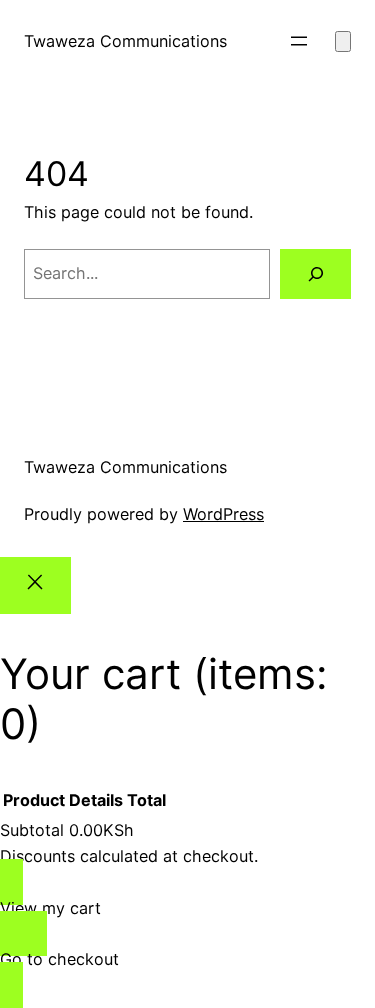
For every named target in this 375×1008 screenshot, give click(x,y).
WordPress (223, 514)
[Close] (35, 585)
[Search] (315, 274)
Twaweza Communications (125, 41)
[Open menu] (299, 41)
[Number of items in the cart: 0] (343, 41)
